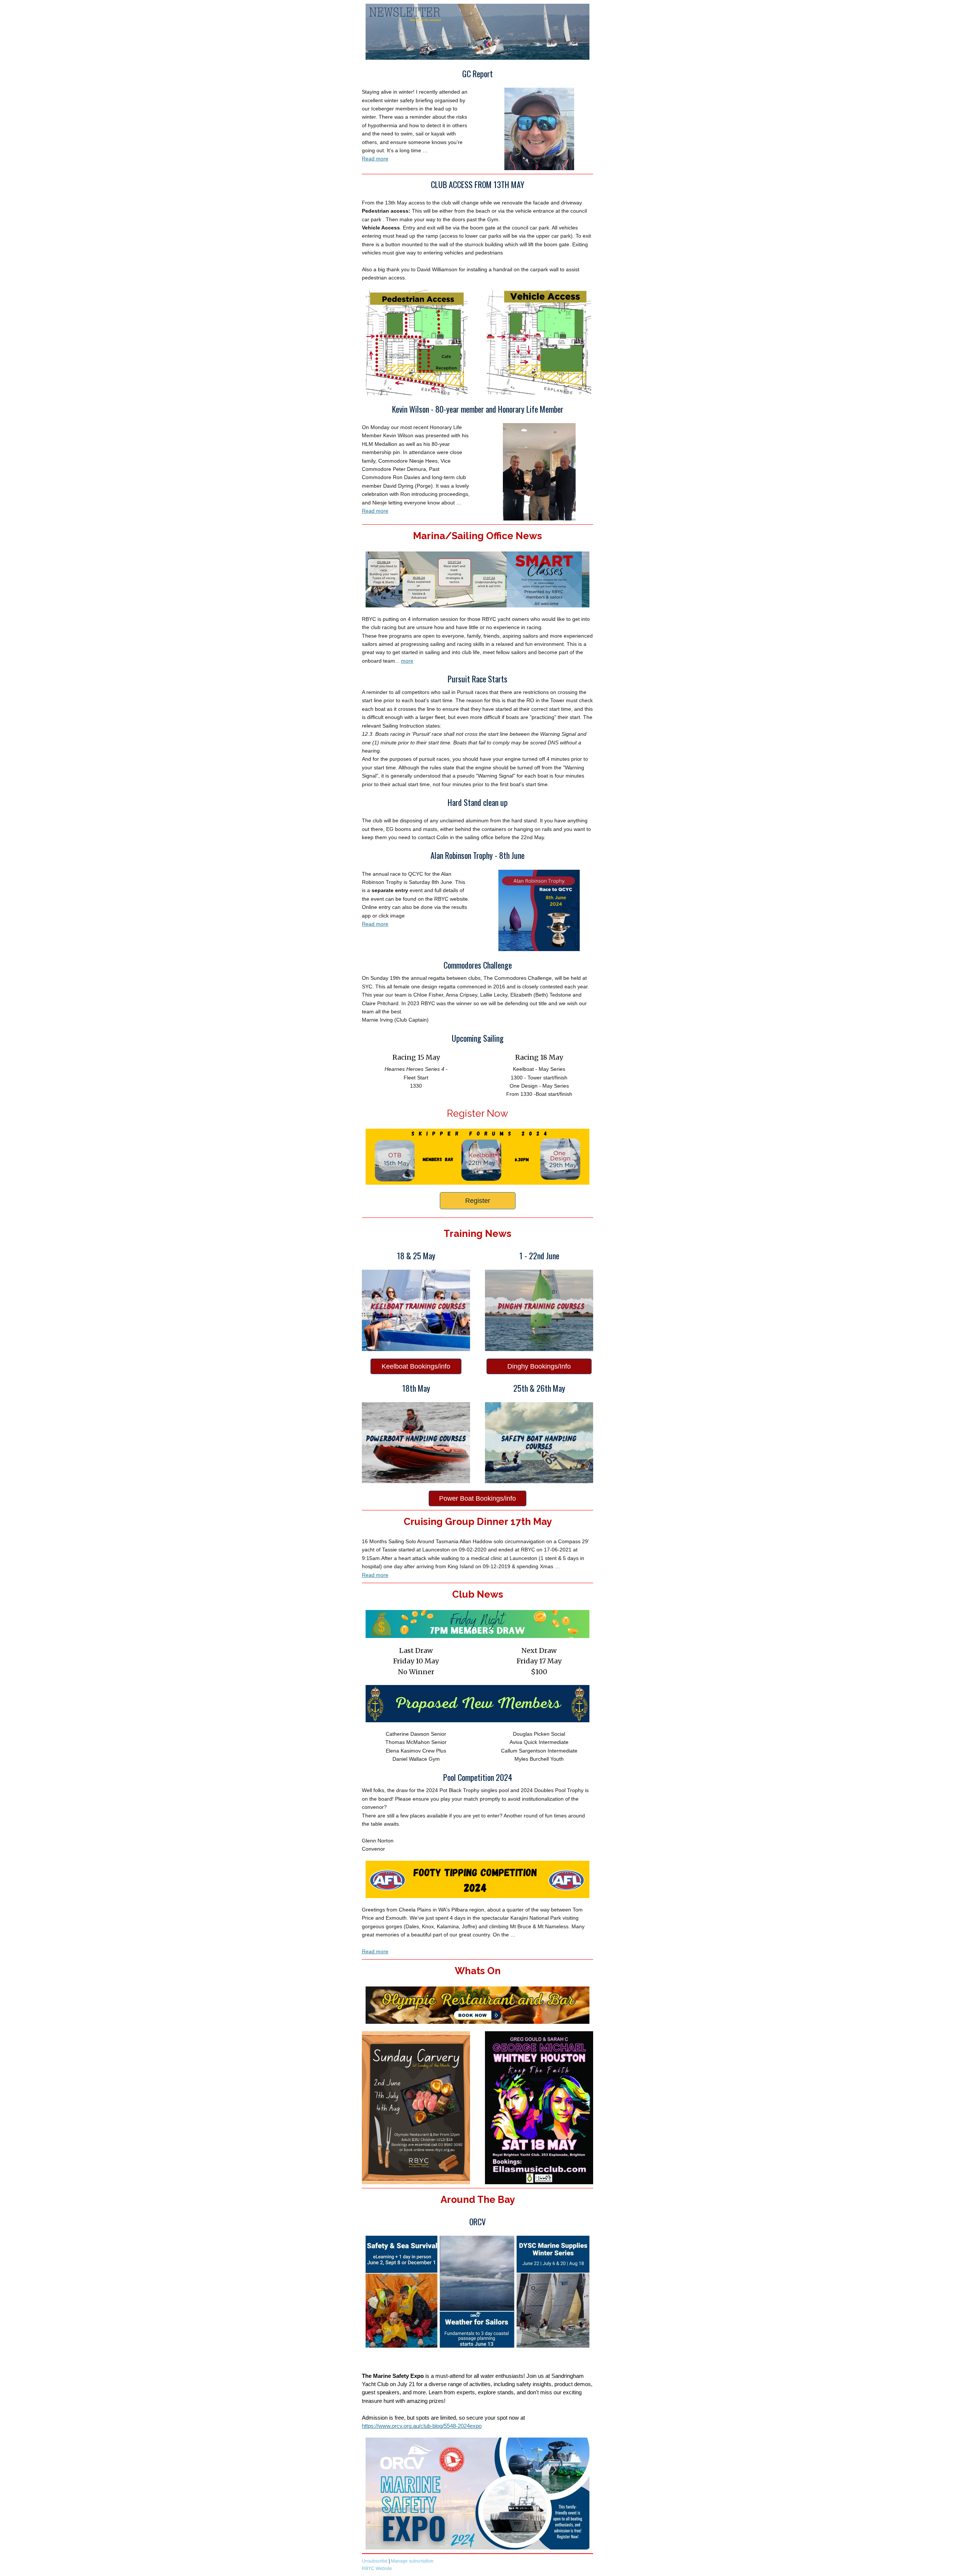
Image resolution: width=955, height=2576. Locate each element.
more (407, 661)
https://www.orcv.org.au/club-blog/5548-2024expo (422, 2426)
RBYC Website (378, 2569)
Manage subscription (412, 2561)
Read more (375, 159)
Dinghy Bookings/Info (539, 1366)
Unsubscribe (375, 2561)
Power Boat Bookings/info (477, 1498)
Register (478, 1201)
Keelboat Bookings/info (416, 1366)
